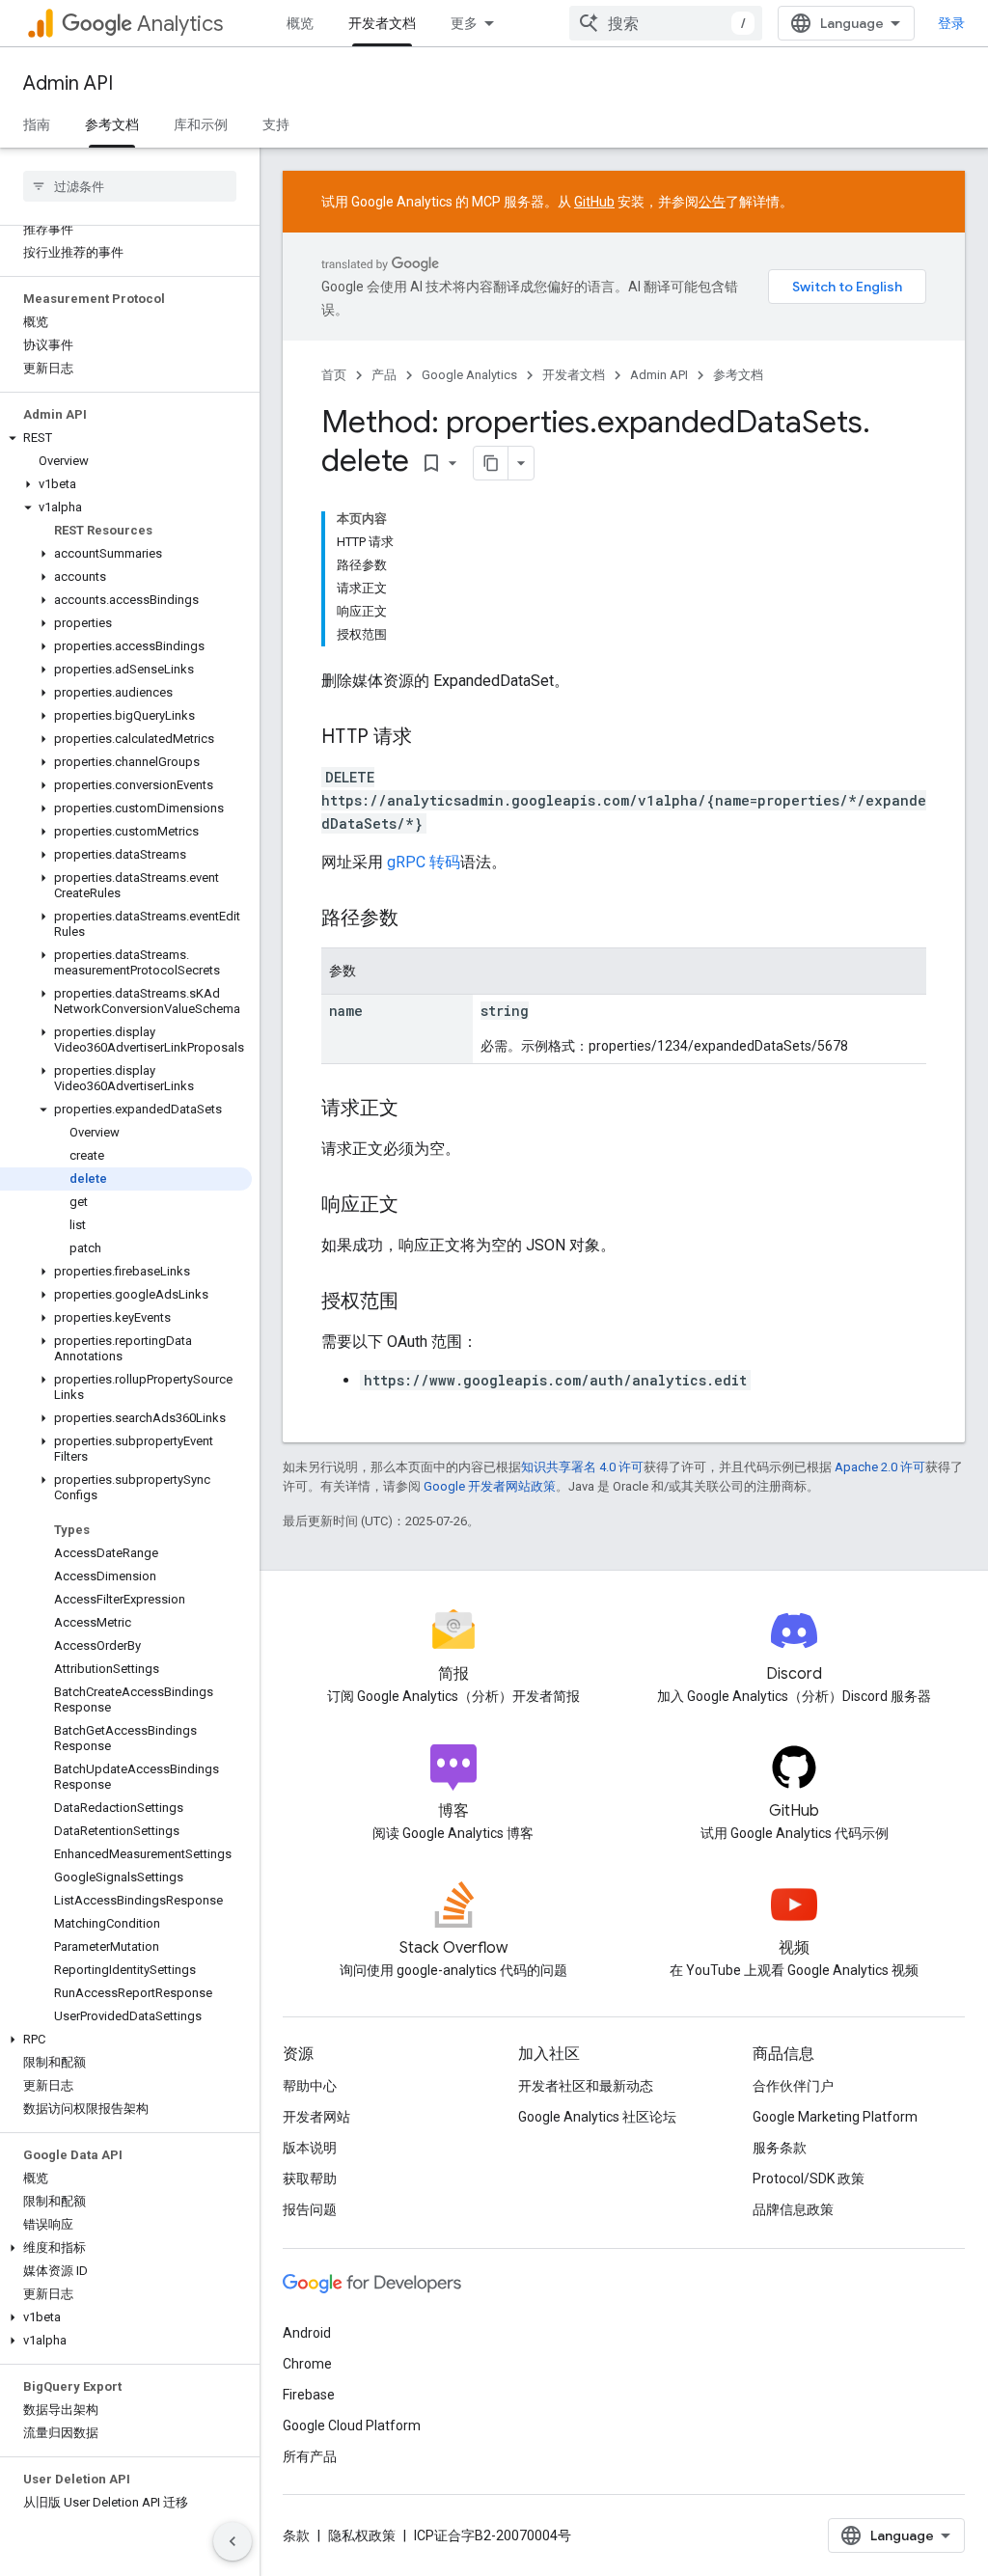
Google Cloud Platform (352, 2425)
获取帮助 (310, 2179)
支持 (276, 124)
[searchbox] (130, 186)
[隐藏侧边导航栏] (233, 2541)
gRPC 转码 (424, 862)
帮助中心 (310, 2086)
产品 (384, 375)
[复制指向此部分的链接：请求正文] (418, 1110)
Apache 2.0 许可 (880, 1467)
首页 (334, 375)
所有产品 (310, 2456)
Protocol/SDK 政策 (809, 2179)
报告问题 (310, 2209)
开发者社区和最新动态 (586, 2086)
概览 (300, 23)
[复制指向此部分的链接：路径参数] (418, 919)
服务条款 (780, 2148)
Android (307, 2333)
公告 (712, 202)
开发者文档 (382, 23)
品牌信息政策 (793, 2209)
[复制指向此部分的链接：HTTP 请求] (431, 738)
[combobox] (666, 23)
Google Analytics (469, 375)
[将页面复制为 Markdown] (491, 463)
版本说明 (310, 2148)
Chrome (307, 2364)
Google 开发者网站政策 (490, 1486)
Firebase (309, 2395)
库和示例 (201, 124)
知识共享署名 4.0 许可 (582, 1467)
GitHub (594, 202)
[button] (126, 438)
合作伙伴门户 (793, 2086)
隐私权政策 (362, 2535)
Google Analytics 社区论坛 (597, 2117)
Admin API (68, 83)
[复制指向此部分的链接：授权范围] (418, 1302)
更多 (464, 23)
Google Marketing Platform (835, 2117)
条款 (296, 2535)
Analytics (180, 24)
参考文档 (112, 124)
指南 (37, 124)
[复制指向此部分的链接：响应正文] (418, 1206)
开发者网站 (316, 2117)
